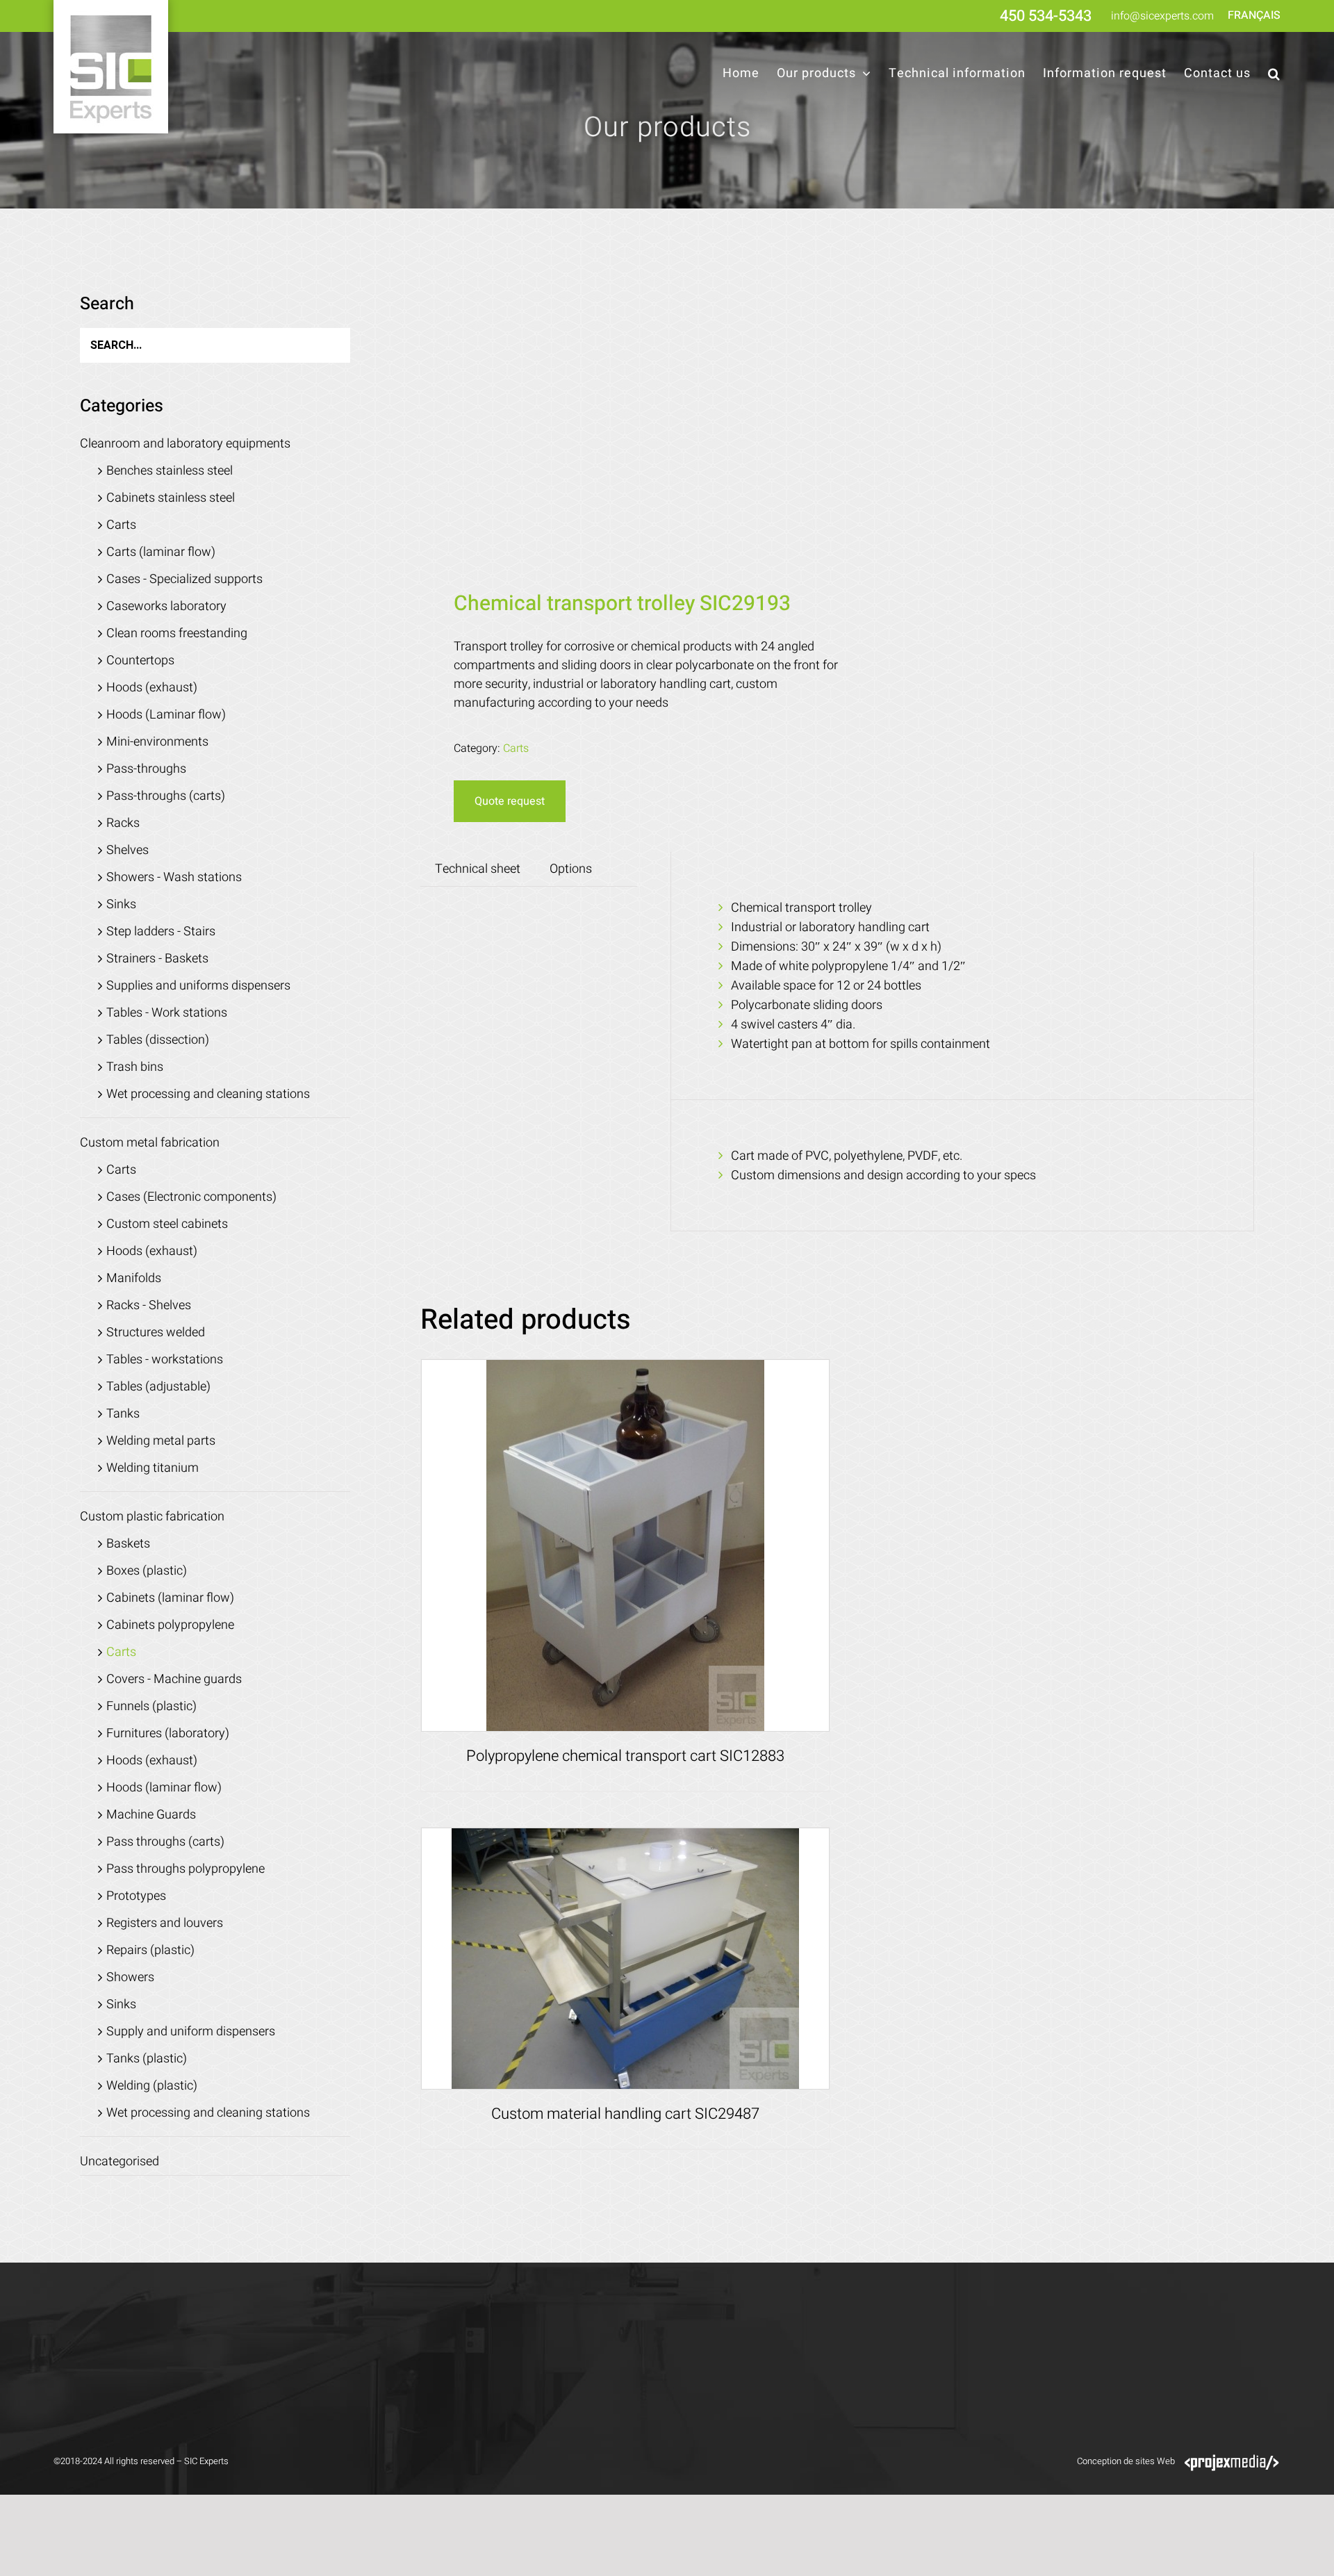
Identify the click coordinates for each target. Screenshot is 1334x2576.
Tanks (123, 1414)
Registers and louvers (165, 1923)
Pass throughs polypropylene (186, 1869)
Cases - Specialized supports (184, 579)
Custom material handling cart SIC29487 (625, 2114)
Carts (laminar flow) (161, 552)
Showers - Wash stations (174, 877)
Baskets (128, 1544)
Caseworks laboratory (166, 606)
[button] (1274, 74)
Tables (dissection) (158, 1040)
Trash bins (135, 1067)
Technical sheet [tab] (478, 869)
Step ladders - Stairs (161, 932)
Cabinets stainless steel (171, 498)
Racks (123, 823)
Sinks (121, 904)
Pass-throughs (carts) (166, 796)
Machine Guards (151, 1815)
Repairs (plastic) (150, 1950)
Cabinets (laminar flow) (170, 1598)
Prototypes (136, 1896)
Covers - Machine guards (174, 1679)
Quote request (510, 801)
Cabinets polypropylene (170, 1625)
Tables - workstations (165, 1360)
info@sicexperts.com (1162, 16)
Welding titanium (153, 1468)
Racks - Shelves (149, 1305)
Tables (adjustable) (158, 1387)
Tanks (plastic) (147, 2059)
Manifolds (134, 1278)
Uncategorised (120, 2161)
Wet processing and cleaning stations (208, 1094)
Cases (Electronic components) (191, 1197)
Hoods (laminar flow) (164, 1788)
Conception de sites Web (1126, 2461)
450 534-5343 (1046, 16)
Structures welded (156, 1332)
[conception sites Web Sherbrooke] (1232, 2461)
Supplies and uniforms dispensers (198, 986)
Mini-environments (157, 742)
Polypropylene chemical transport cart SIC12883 (625, 1756)
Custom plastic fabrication (152, 1517)
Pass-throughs (146, 769)
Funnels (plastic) (151, 1706)
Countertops (140, 661)
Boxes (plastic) (147, 1571)
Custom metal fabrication (150, 1143)
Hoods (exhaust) (152, 688)
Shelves (127, 850)
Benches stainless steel (170, 471)
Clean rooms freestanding (177, 633)
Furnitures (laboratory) (168, 1733)
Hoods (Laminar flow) (166, 715)
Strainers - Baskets (157, 959)
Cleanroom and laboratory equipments (185, 444)
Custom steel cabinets (167, 1224)
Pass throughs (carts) (165, 1842)
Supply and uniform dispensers (191, 2032)
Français (1254, 15)
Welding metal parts (161, 1441)
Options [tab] (571, 869)
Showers (130, 1977)
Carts (516, 748)
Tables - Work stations (167, 1013)
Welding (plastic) (152, 2086)
